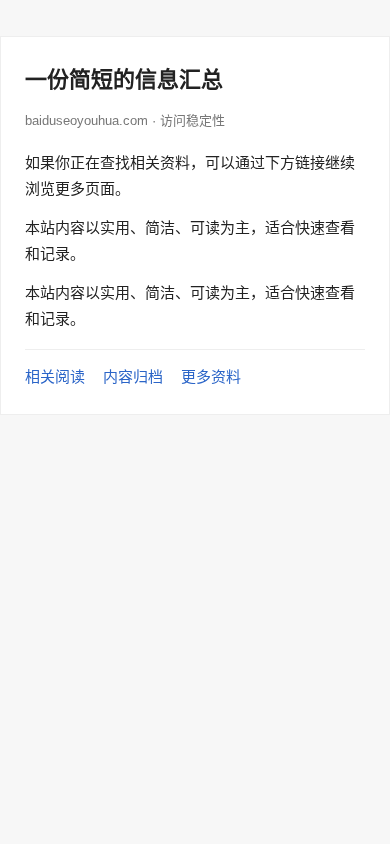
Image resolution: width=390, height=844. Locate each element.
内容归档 (133, 376)
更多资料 (211, 376)
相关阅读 (55, 376)
